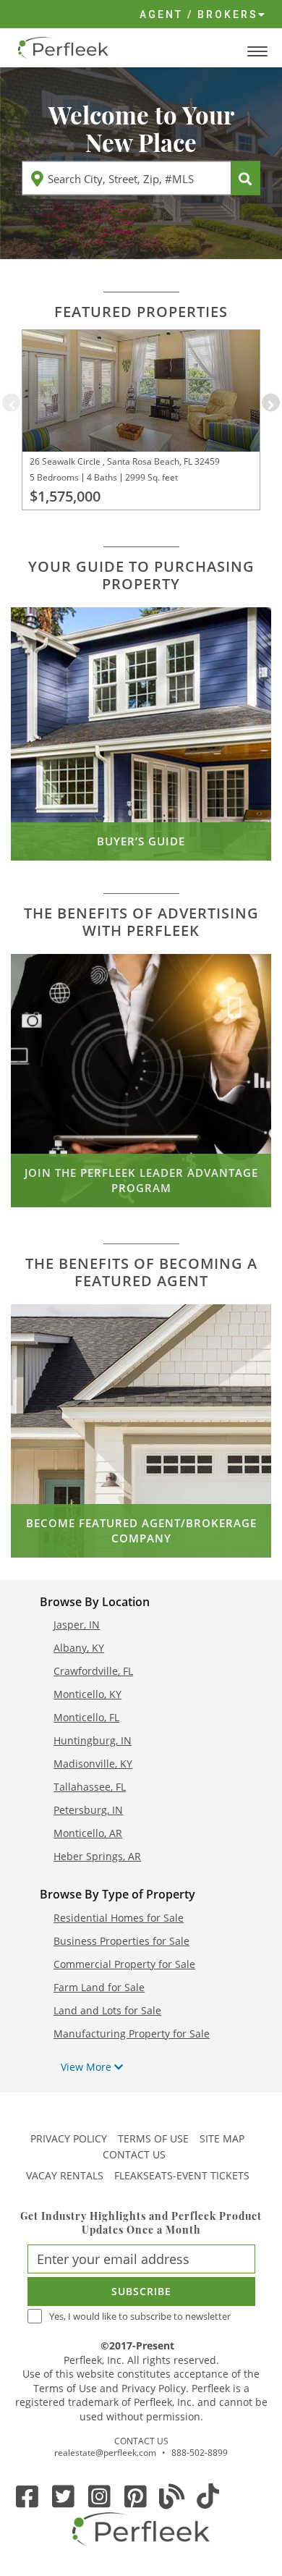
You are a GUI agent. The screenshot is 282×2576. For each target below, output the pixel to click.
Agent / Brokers (199, 14)
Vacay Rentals (65, 2175)
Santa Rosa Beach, (143, 461)
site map (222, 2138)
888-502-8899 (200, 2453)
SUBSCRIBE (141, 2291)
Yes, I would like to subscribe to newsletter (140, 2317)
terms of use (153, 2138)
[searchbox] (127, 178)
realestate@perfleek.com (105, 2453)
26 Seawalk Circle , (67, 461)
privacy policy (69, 2138)
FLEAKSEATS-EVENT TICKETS (182, 2175)
